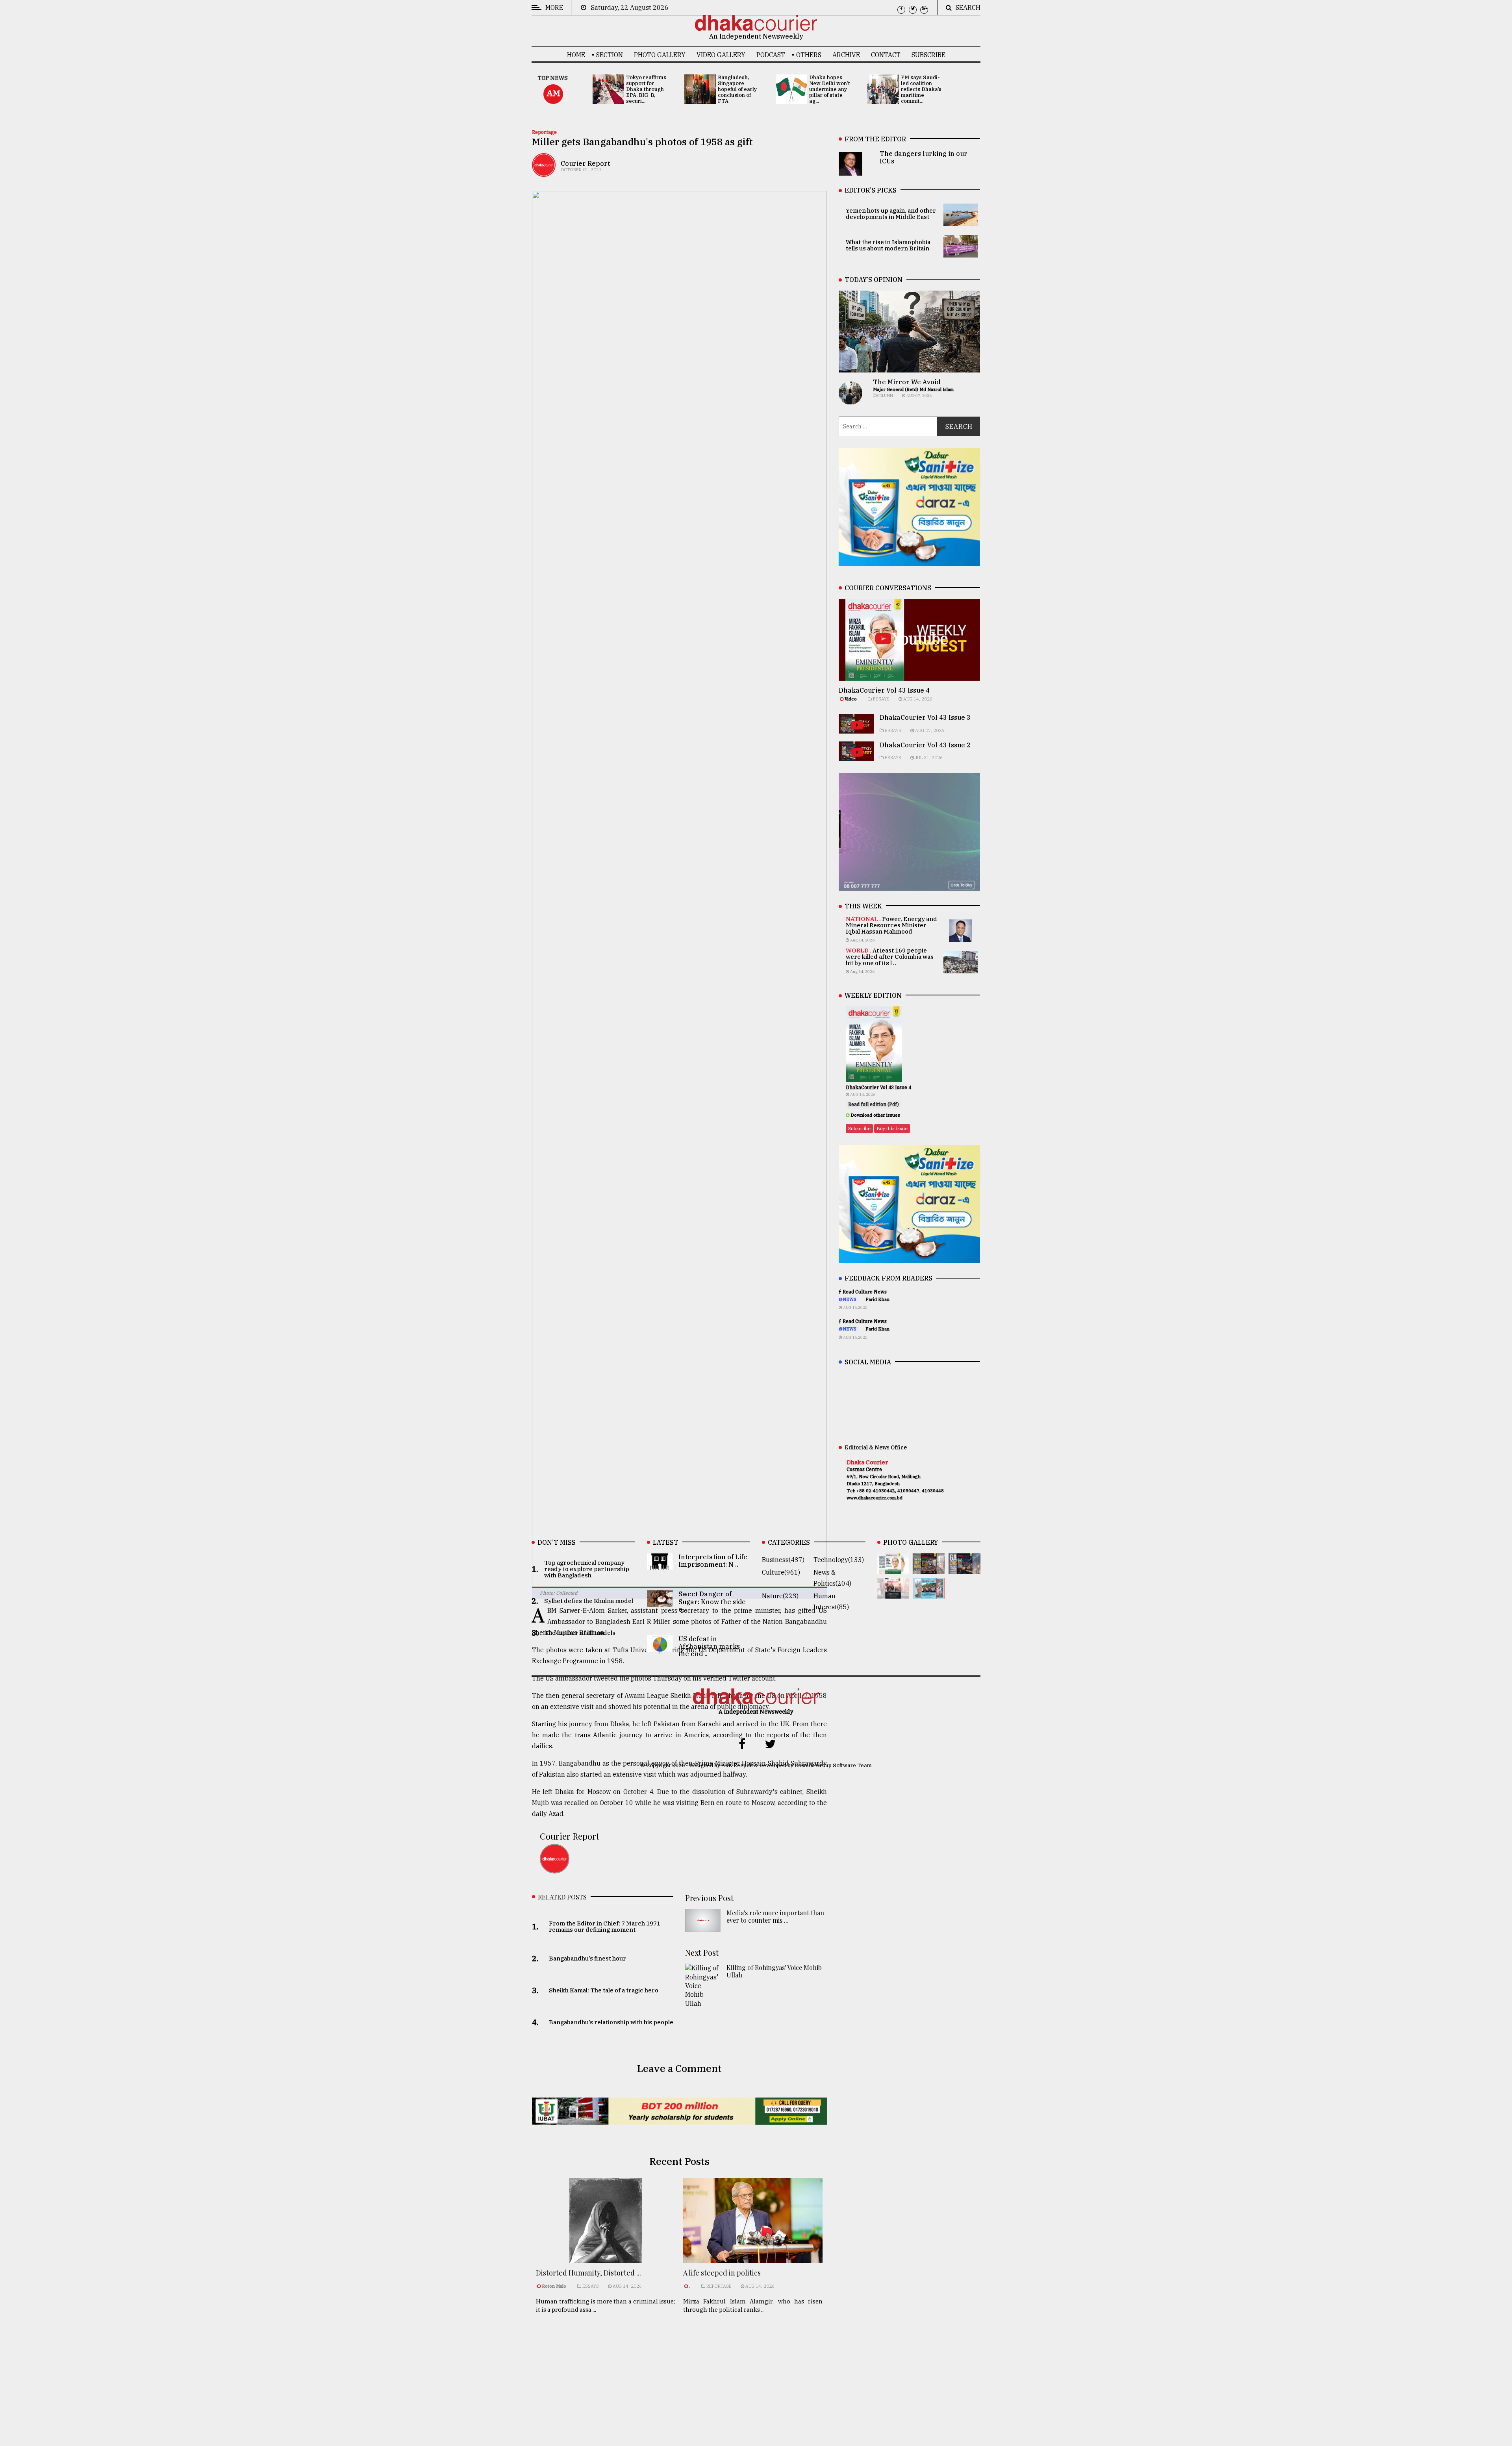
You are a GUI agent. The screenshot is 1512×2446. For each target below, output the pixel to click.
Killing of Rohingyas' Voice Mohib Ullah (774, 1971)
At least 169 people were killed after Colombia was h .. (768, 2339)
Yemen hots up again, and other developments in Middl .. (623, 2383)
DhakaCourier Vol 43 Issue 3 (925, 717)
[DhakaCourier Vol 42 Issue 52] (929, 1593)
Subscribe (928, 55)
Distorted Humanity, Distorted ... (588, 2273)
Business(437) (783, 1560)
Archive (846, 55)
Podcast (771, 55)
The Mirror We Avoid (907, 382)
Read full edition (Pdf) (874, 1104)
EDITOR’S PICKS (871, 190)
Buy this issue (892, 1128)
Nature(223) (780, 1596)
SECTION (610, 55)
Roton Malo (555, 2286)
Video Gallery (721, 55)
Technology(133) (839, 1560)
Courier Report (585, 163)
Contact (886, 55)
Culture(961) (781, 1572)
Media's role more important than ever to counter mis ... (775, 1916)
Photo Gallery (660, 55)
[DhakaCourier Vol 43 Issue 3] (929, 1569)
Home (576, 55)
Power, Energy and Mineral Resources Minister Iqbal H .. (765, 2390)
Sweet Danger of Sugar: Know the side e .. (712, 1601)
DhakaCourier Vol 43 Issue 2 (925, 745)
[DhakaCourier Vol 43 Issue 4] (893, 1569)
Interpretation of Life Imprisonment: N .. (713, 1561)
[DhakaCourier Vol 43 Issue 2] (964, 1569)
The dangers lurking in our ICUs (624, 2335)
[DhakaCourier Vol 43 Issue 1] (893, 1593)
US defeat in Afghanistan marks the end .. (709, 1646)
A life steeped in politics (722, 2273)
